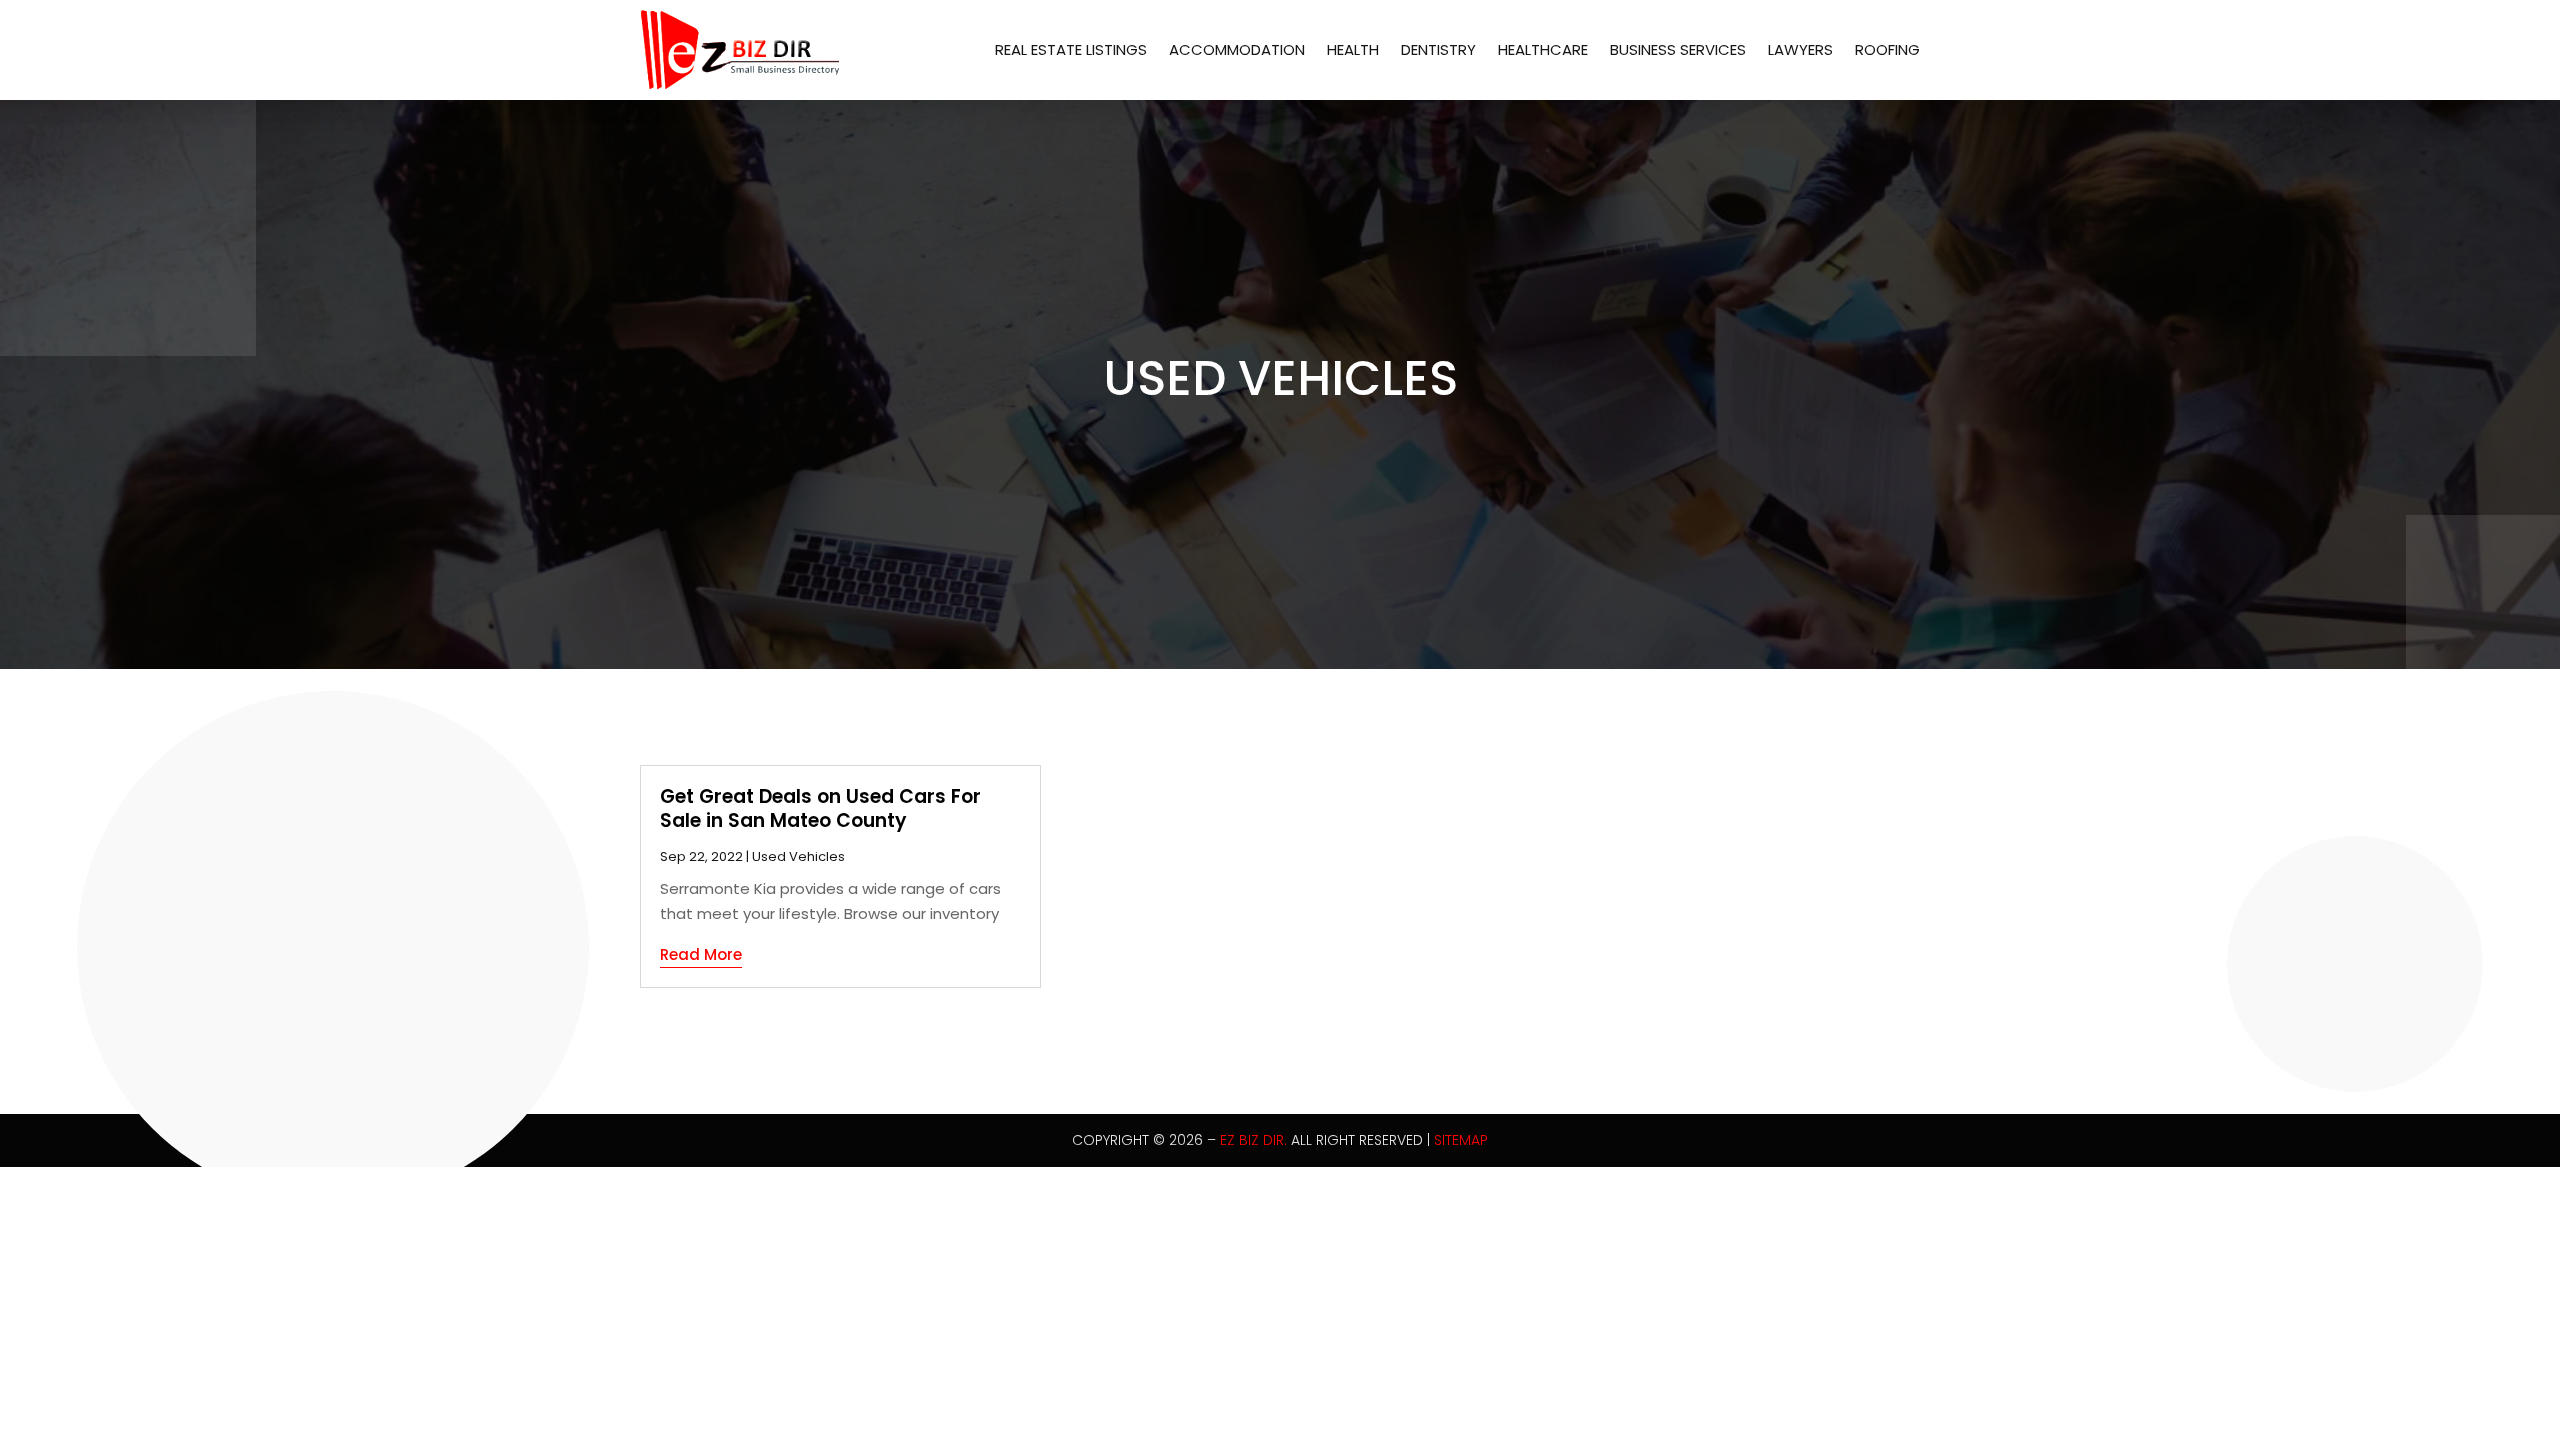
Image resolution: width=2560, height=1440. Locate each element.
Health (1353, 49)
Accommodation (1237, 49)
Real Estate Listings (1071, 49)
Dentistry (1438, 49)
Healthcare (1543, 49)
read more (701, 954)
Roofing (1887, 49)
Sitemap (1461, 1140)
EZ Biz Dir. (1253, 1140)
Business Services (1678, 49)
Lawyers (1800, 49)
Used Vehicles (798, 856)
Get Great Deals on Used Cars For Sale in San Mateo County (820, 809)
